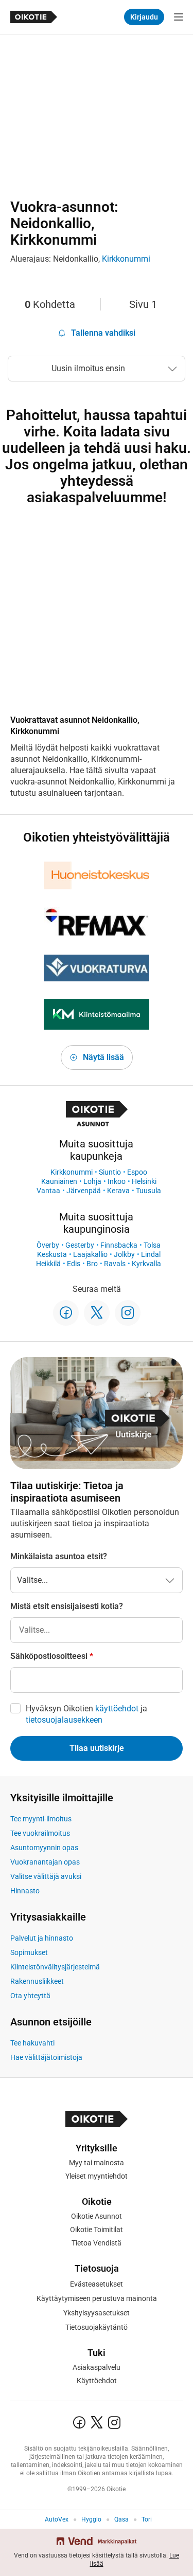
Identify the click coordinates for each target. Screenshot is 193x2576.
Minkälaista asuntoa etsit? (59, 1556)
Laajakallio (90, 1254)
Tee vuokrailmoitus (40, 1833)
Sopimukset (29, 1952)
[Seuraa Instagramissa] (128, 1313)
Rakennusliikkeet (37, 1981)
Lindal (151, 1254)
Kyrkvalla (146, 1264)
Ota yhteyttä (30, 1996)
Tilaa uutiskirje (97, 1748)
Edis (74, 1264)
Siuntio (110, 1172)
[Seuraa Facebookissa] (66, 1313)
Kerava (118, 1191)
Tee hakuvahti (32, 2043)
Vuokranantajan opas (45, 1862)
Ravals (115, 1264)
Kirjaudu (144, 17)
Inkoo (117, 1181)
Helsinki (144, 1181)
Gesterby (80, 1245)
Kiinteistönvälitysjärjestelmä (55, 1967)
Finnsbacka (119, 1245)
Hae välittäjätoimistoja (46, 2057)
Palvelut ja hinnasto (42, 1938)
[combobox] (97, 1630)
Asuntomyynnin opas (44, 1848)
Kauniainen (59, 1181)
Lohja (92, 1181)
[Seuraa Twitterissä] (97, 1313)
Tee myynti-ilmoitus (41, 1819)
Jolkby (124, 1254)
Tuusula (148, 1191)
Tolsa (152, 1245)
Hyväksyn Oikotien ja (86, 1714)
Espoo (137, 1172)
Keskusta (52, 1254)
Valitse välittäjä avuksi (46, 1876)
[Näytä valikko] (179, 17)
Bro (92, 1264)
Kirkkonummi (126, 259)
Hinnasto (25, 1891)
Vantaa (48, 1191)
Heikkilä (48, 1264)
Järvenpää (84, 1191)
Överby (48, 1245)
